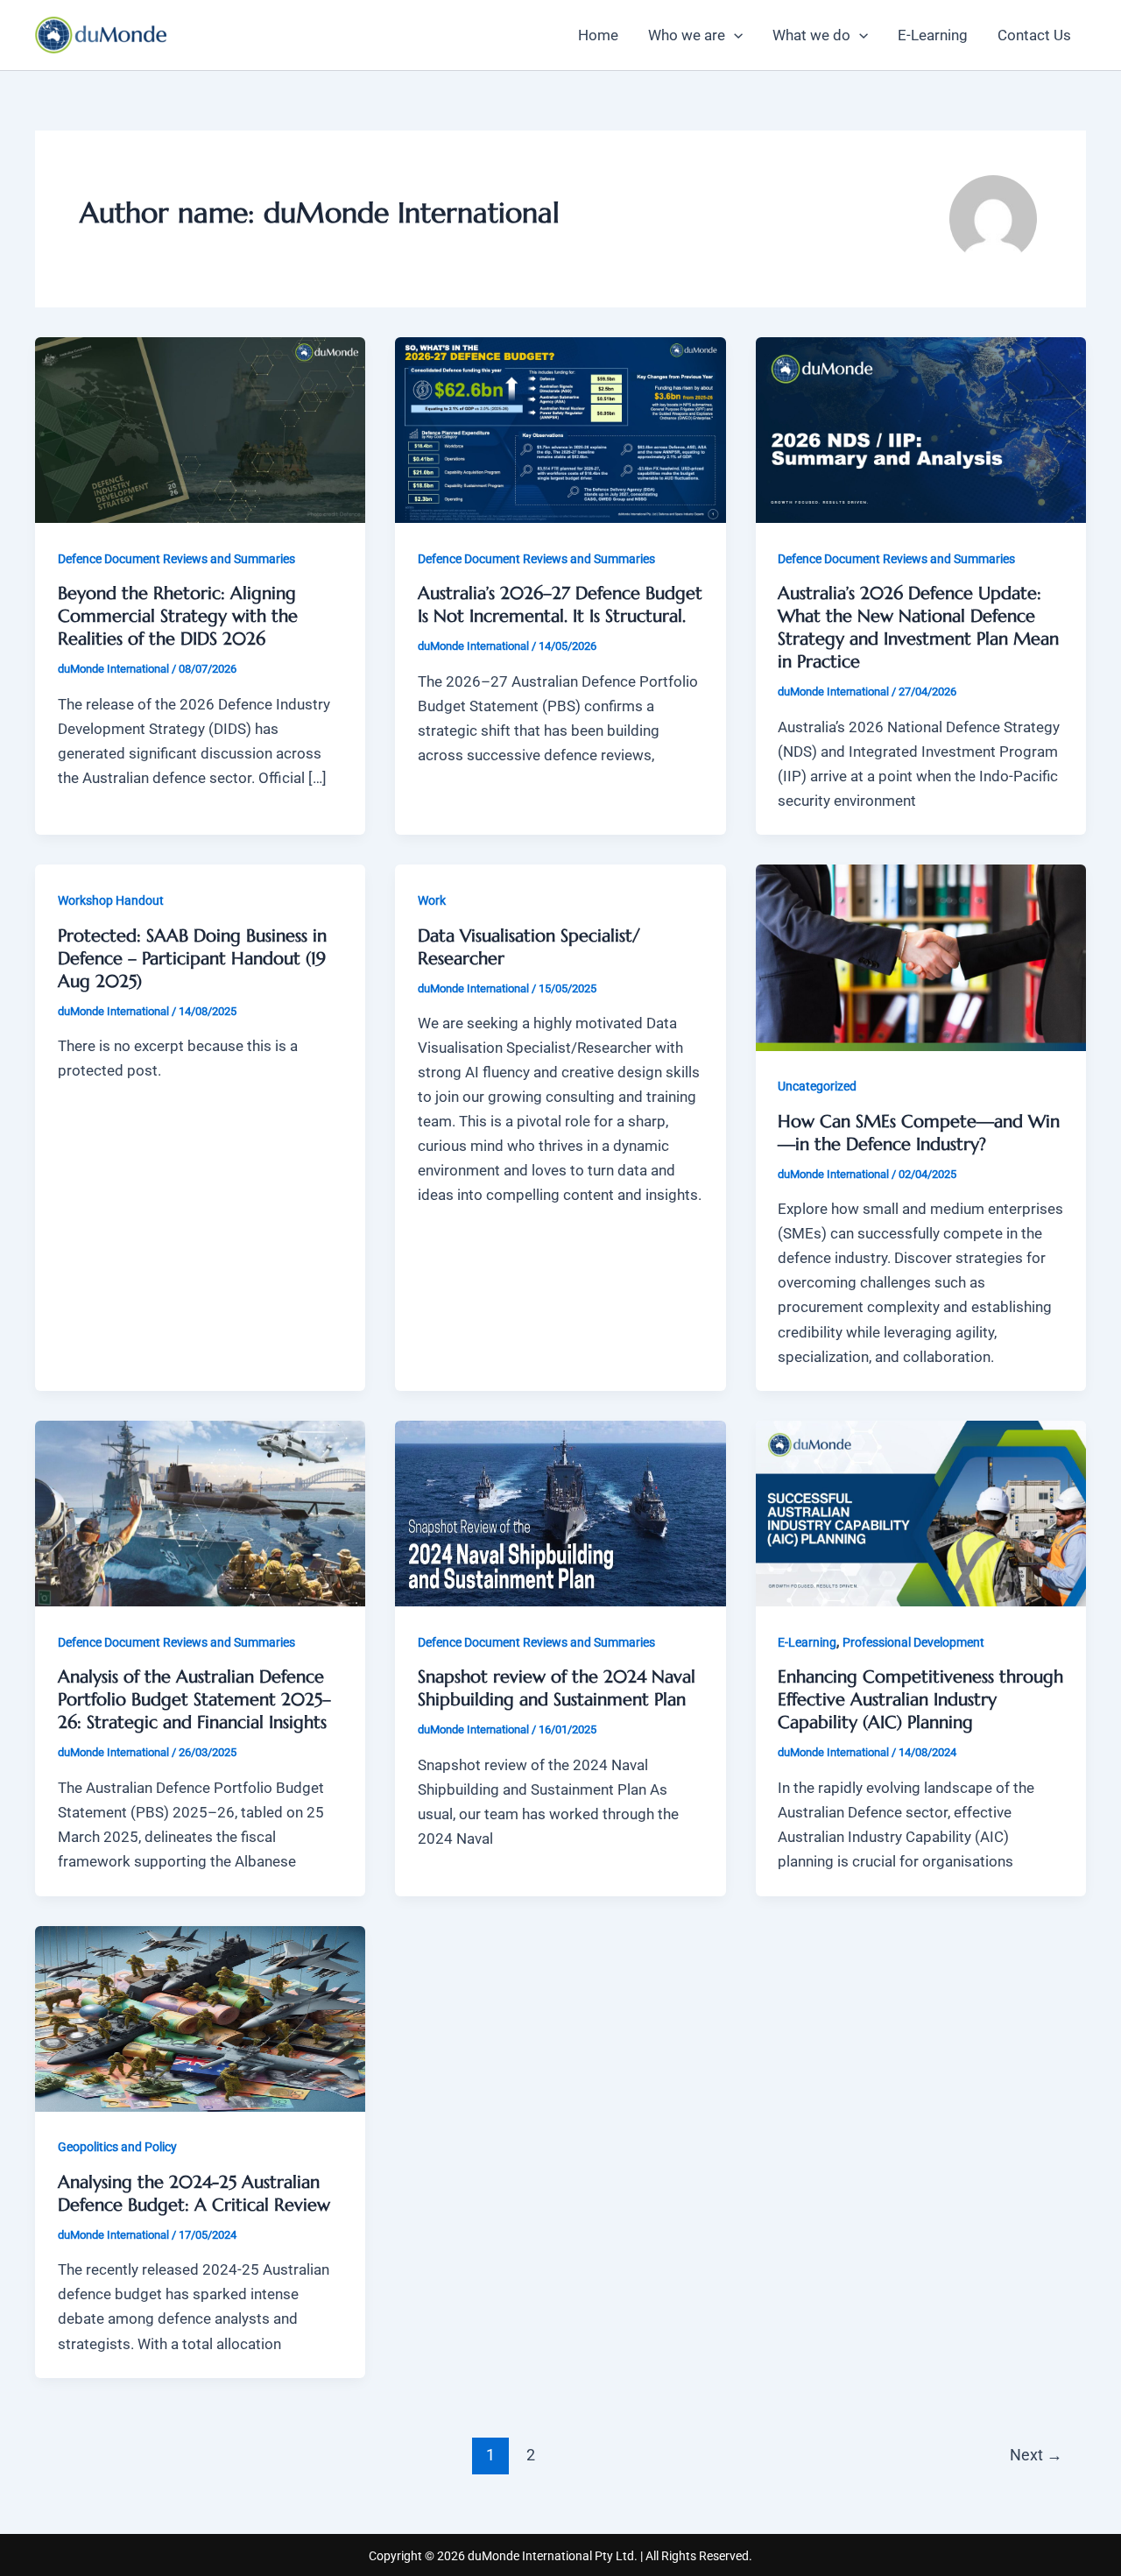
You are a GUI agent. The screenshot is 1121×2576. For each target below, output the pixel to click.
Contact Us (1034, 35)
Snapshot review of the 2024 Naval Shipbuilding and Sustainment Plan (557, 1688)
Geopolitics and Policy (117, 2147)
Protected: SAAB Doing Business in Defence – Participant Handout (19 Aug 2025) (192, 959)
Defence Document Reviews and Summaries (176, 559)
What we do (811, 35)
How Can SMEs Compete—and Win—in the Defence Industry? (919, 1133)
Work (432, 900)
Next (1036, 2455)
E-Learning (933, 35)
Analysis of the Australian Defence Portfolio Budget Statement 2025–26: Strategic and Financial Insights (194, 1700)
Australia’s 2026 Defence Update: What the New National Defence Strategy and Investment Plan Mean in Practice (918, 628)
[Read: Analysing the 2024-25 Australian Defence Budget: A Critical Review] (200, 2017)
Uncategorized (817, 1086)
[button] (734, 35)
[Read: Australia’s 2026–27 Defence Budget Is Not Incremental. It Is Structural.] (560, 429)
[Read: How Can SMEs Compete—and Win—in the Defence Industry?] (921, 956)
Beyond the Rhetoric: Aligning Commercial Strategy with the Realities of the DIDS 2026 (178, 616)
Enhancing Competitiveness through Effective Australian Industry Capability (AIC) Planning (920, 1700)
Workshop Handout (111, 900)
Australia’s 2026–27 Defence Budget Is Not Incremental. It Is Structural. (560, 605)
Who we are (687, 35)
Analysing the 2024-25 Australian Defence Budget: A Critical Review (194, 2194)
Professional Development (913, 1642)
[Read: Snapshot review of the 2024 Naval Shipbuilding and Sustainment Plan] (560, 1513)
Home (598, 35)
